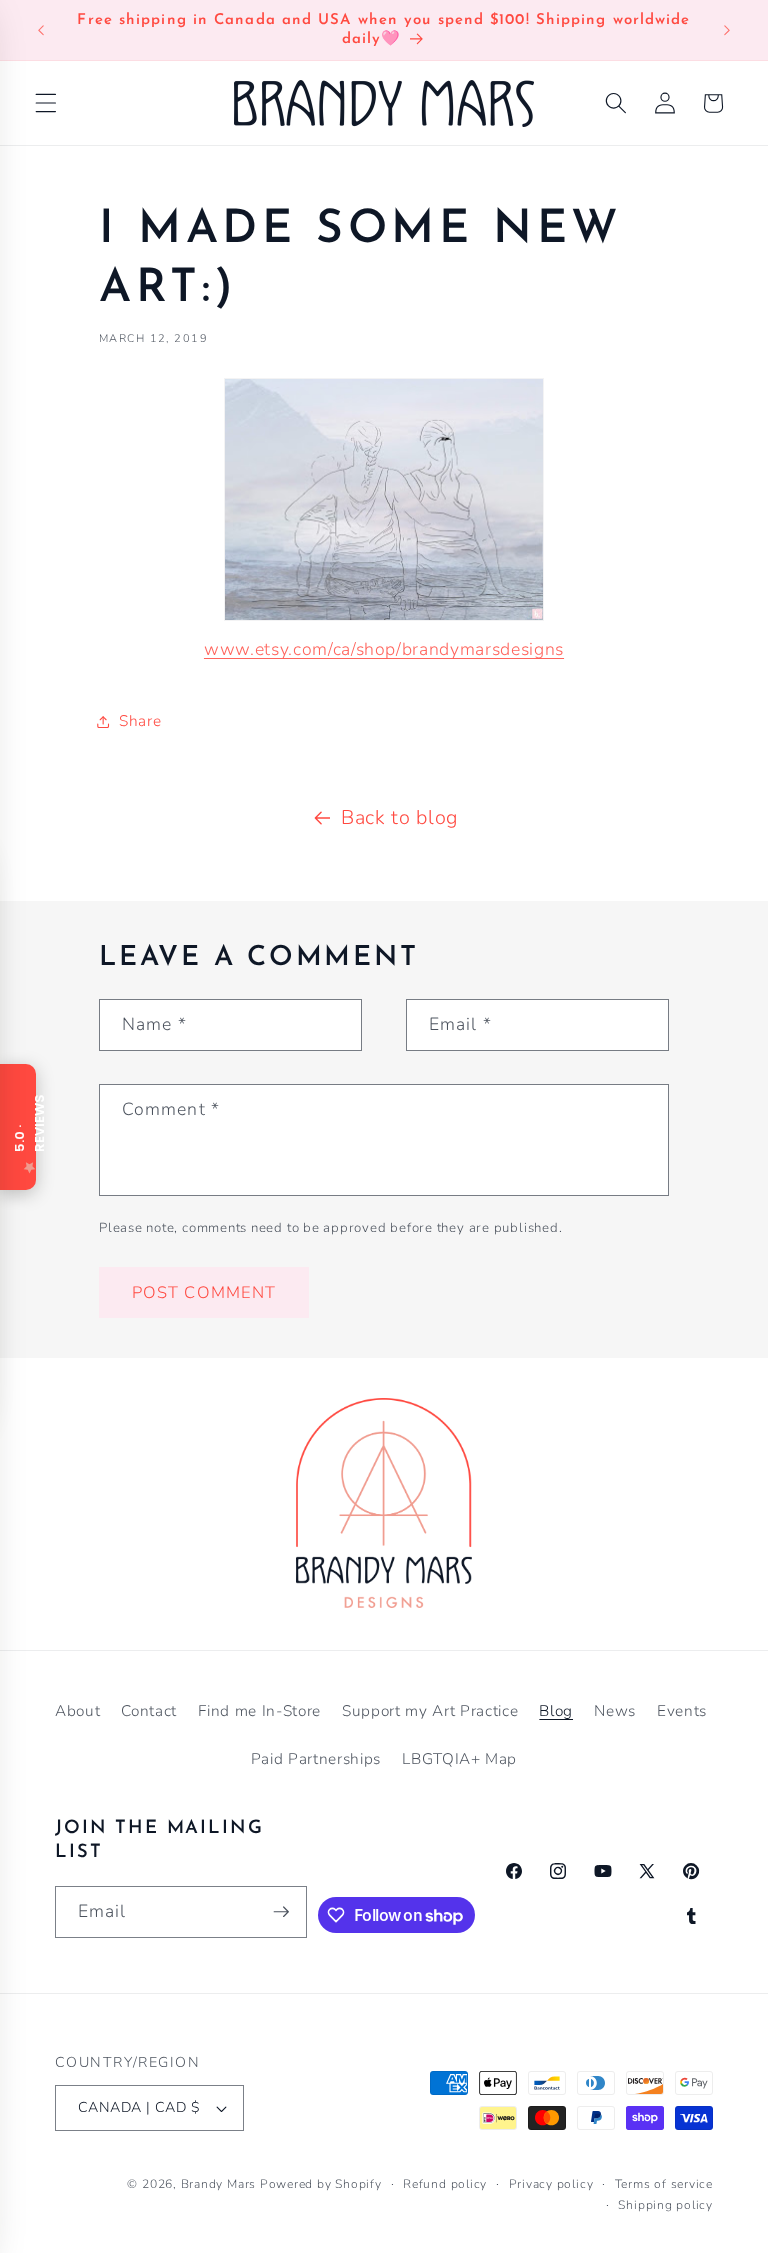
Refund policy (445, 2184)
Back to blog (399, 817)
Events (682, 1710)
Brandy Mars (218, 2184)
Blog (556, 1710)
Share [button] (140, 720)
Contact (149, 1710)
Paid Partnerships (316, 1758)
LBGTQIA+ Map (459, 1758)
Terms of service (664, 2184)
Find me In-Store (259, 1710)
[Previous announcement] (41, 30)
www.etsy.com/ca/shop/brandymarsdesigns (384, 649)
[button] (46, 103)
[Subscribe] (281, 1912)
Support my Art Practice (430, 1710)
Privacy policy (551, 2184)
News (615, 1710)
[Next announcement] (727, 30)
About (77, 1710)
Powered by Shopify (321, 2184)
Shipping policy (665, 2205)
